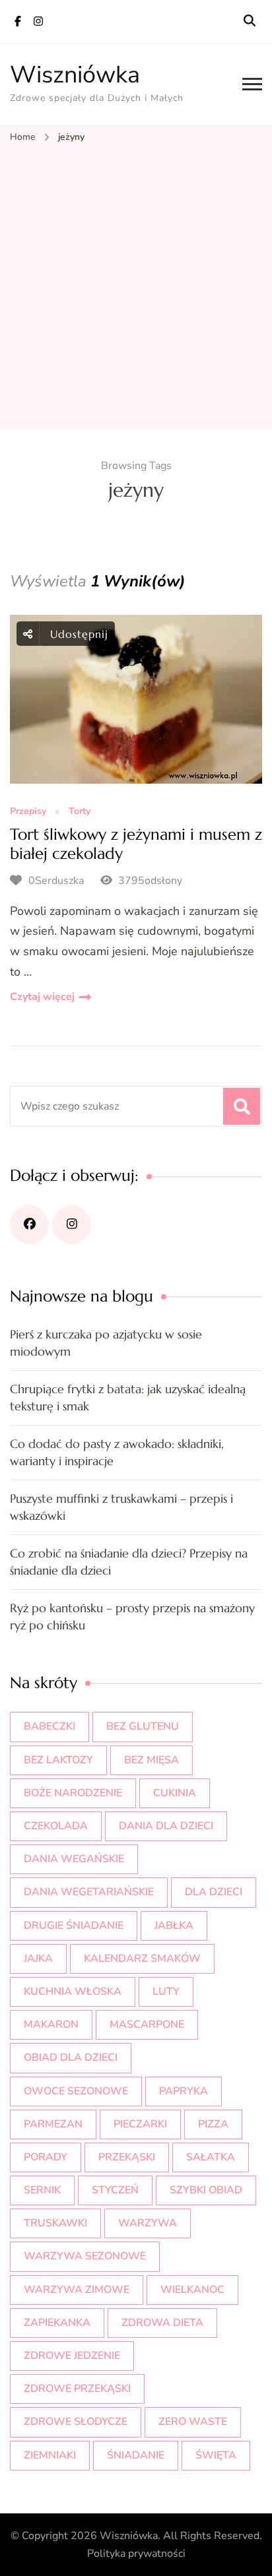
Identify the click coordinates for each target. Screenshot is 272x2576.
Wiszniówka (75, 75)
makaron (51, 2025)
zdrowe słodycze (76, 2422)
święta (216, 2455)
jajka (38, 1959)
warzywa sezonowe (85, 2256)
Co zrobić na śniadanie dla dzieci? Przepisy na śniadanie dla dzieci (129, 1562)
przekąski (127, 2157)
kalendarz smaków (142, 1959)
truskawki (55, 2223)
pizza (213, 2124)
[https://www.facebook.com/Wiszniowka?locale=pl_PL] (29, 1225)
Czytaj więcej (42, 997)
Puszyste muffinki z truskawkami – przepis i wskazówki (121, 1507)
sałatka (211, 2157)
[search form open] (250, 21)
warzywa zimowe (77, 2290)
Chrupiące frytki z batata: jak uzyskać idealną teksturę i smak (128, 1398)
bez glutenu (143, 1726)
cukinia (175, 1793)
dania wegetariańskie (89, 1892)
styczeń (115, 2190)
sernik (42, 2190)
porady (46, 2157)
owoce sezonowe (76, 2091)
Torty (80, 812)
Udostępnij (77, 634)
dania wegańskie (74, 1859)
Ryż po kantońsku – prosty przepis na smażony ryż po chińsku (132, 1617)
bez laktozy (58, 1760)
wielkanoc (192, 2290)
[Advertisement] (136, 288)
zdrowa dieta (162, 2323)
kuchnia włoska (73, 1992)
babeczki (50, 1726)
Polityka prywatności (136, 2554)
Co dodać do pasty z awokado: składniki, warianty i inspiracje (117, 1452)
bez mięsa (152, 1760)
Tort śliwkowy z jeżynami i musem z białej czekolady (136, 844)
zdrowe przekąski (77, 2389)
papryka (184, 2091)
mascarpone (147, 2025)
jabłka (174, 1926)
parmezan (53, 2124)
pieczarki (140, 2124)
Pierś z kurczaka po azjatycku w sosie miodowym (106, 1343)
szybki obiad (206, 2190)
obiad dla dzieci (71, 2058)
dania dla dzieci (166, 1826)
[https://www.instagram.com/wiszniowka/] (72, 1225)
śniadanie (136, 2455)
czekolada (56, 1826)
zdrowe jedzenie (72, 2356)
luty (166, 1992)
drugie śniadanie (74, 1926)
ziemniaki (50, 2455)
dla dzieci (214, 1892)
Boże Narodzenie (73, 1793)
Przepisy (28, 812)
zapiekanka (57, 2323)
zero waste (193, 2422)
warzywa (148, 2223)
